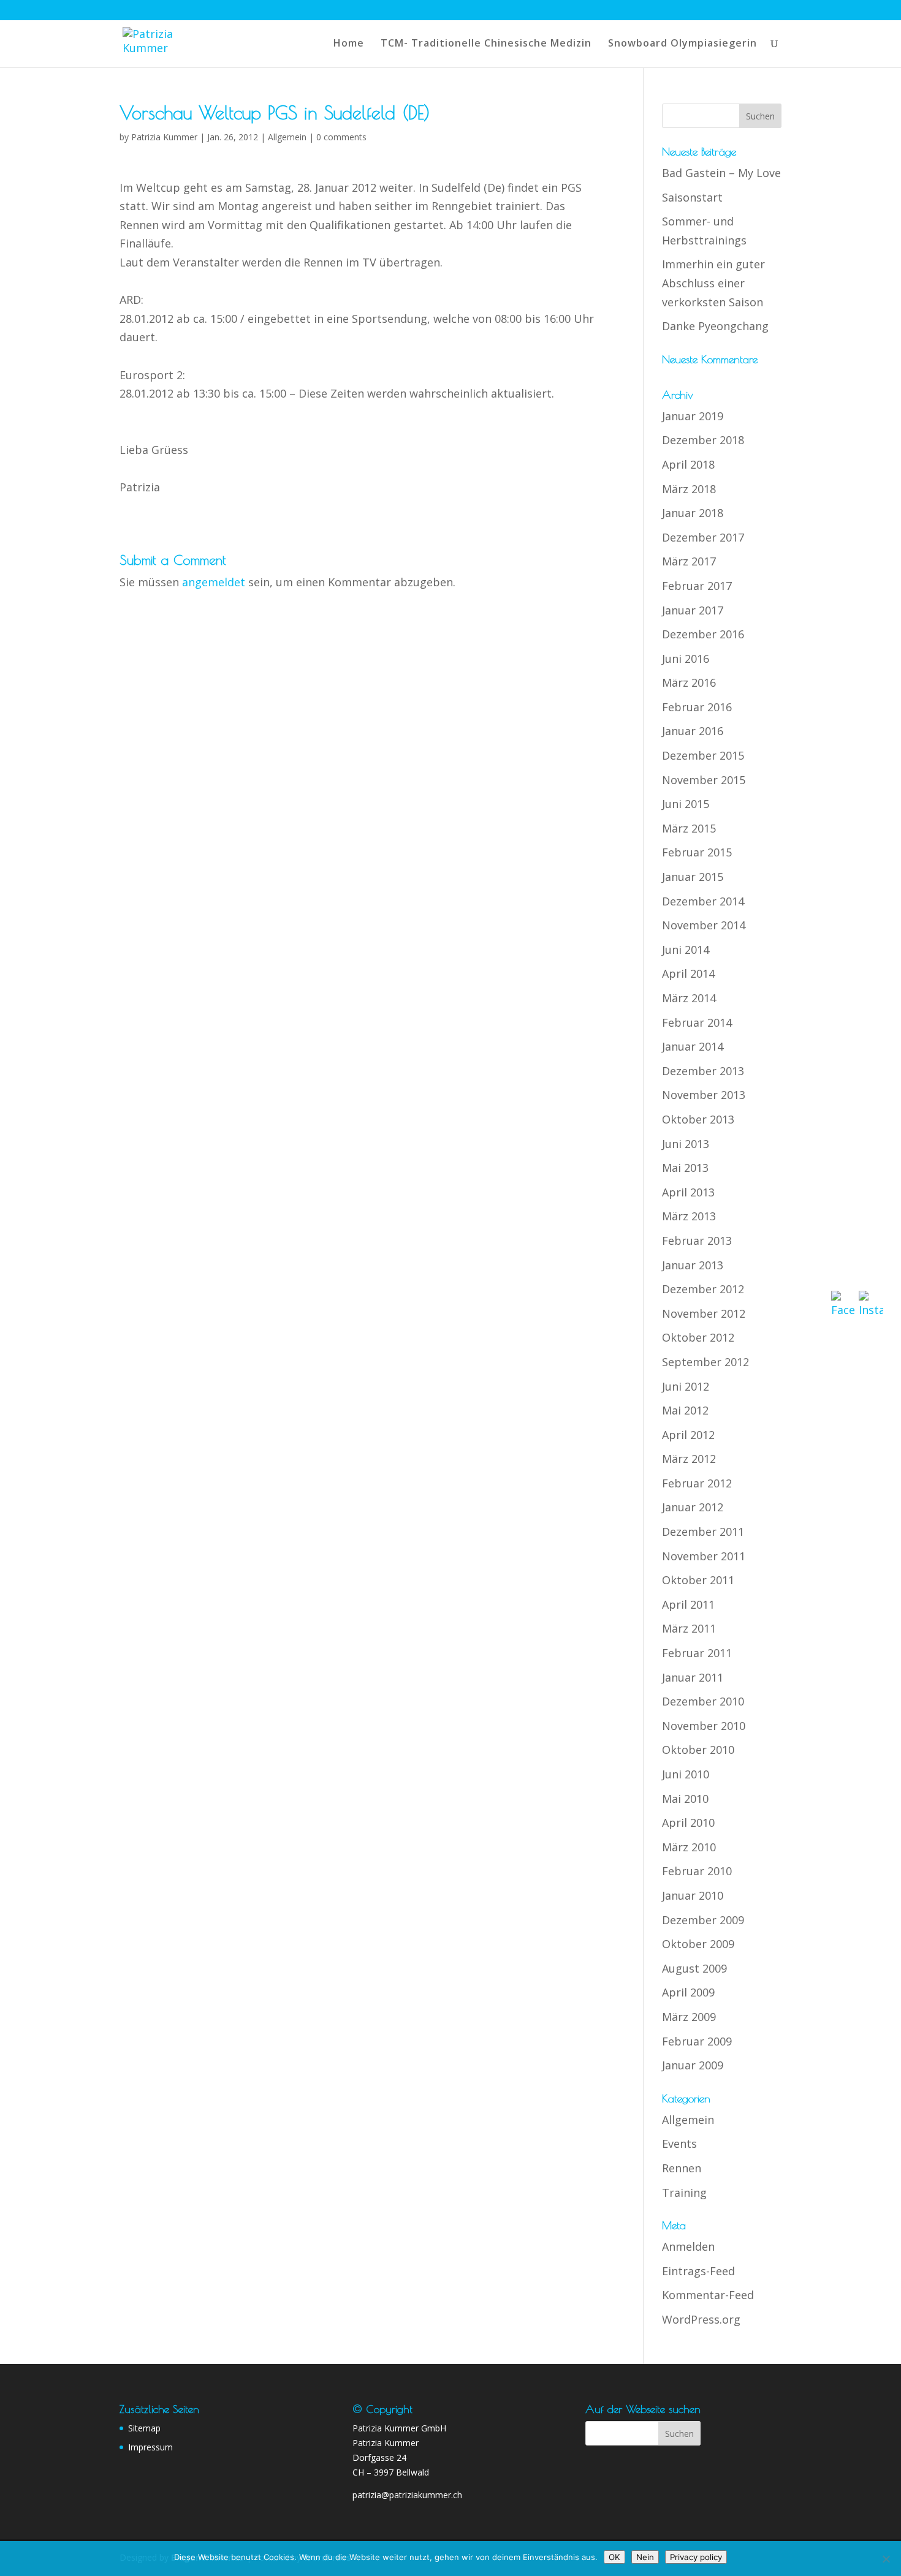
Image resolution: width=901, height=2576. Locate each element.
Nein (645, 2557)
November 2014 (704, 925)
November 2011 (704, 1556)
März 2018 (689, 489)
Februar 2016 (697, 707)
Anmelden (688, 2246)
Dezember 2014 (703, 901)
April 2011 (688, 1604)
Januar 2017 (693, 610)
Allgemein (287, 137)
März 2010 (689, 1847)
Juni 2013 (686, 1144)
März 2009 (689, 2017)
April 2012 (688, 1435)
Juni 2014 (686, 950)
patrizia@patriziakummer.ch (407, 2495)
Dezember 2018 (703, 440)
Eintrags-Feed (698, 2271)
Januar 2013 (693, 1265)
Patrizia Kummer (164, 137)
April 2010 (688, 1822)
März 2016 (689, 682)
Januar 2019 (693, 416)
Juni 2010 (686, 1774)
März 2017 (689, 561)
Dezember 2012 (703, 1289)
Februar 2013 (697, 1241)
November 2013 (704, 1095)
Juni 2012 (686, 1386)
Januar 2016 (693, 731)
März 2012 (689, 1459)
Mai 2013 (685, 1168)
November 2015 (704, 780)
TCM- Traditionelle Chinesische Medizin (486, 44)
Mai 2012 (685, 1410)
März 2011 (689, 1628)
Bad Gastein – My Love (721, 173)
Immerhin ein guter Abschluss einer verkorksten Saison (713, 283)
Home (349, 44)
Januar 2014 (693, 1046)
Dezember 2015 (703, 755)
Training (684, 2193)
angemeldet (214, 582)
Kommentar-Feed (708, 2295)
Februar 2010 (697, 1871)
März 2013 (689, 1216)
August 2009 (694, 1968)
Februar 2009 (697, 2041)
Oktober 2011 (698, 1580)
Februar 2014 (697, 1022)
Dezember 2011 (703, 1532)
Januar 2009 (693, 2065)
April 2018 (688, 464)
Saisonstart (692, 197)
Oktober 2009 (698, 1944)
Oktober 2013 (698, 1119)
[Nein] (886, 2559)
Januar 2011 (693, 1677)
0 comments (341, 137)
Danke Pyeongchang (715, 326)
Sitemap (144, 2428)
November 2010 (704, 1726)
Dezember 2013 (703, 1071)
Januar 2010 (693, 1895)
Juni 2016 (686, 659)
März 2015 (689, 828)
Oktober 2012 (698, 1337)
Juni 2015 (686, 804)
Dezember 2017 (703, 537)
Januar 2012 (693, 1507)
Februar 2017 (697, 586)
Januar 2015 (693, 877)
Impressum (150, 2447)
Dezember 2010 (703, 1701)
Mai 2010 (685, 1799)
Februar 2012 (697, 1483)
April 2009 (688, 1992)
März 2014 (689, 998)
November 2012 (704, 1313)
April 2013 (688, 1192)
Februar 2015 (697, 852)
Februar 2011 (697, 1653)
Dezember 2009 (703, 1920)
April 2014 (688, 973)
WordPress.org (701, 2319)
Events (679, 2144)
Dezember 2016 (703, 634)
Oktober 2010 (698, 1750)
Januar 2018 (693, 513)
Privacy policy (696, 2557)
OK (614, 2557)
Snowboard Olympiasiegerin (682, 44)
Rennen (682, 2168)
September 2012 (705, 1362)
